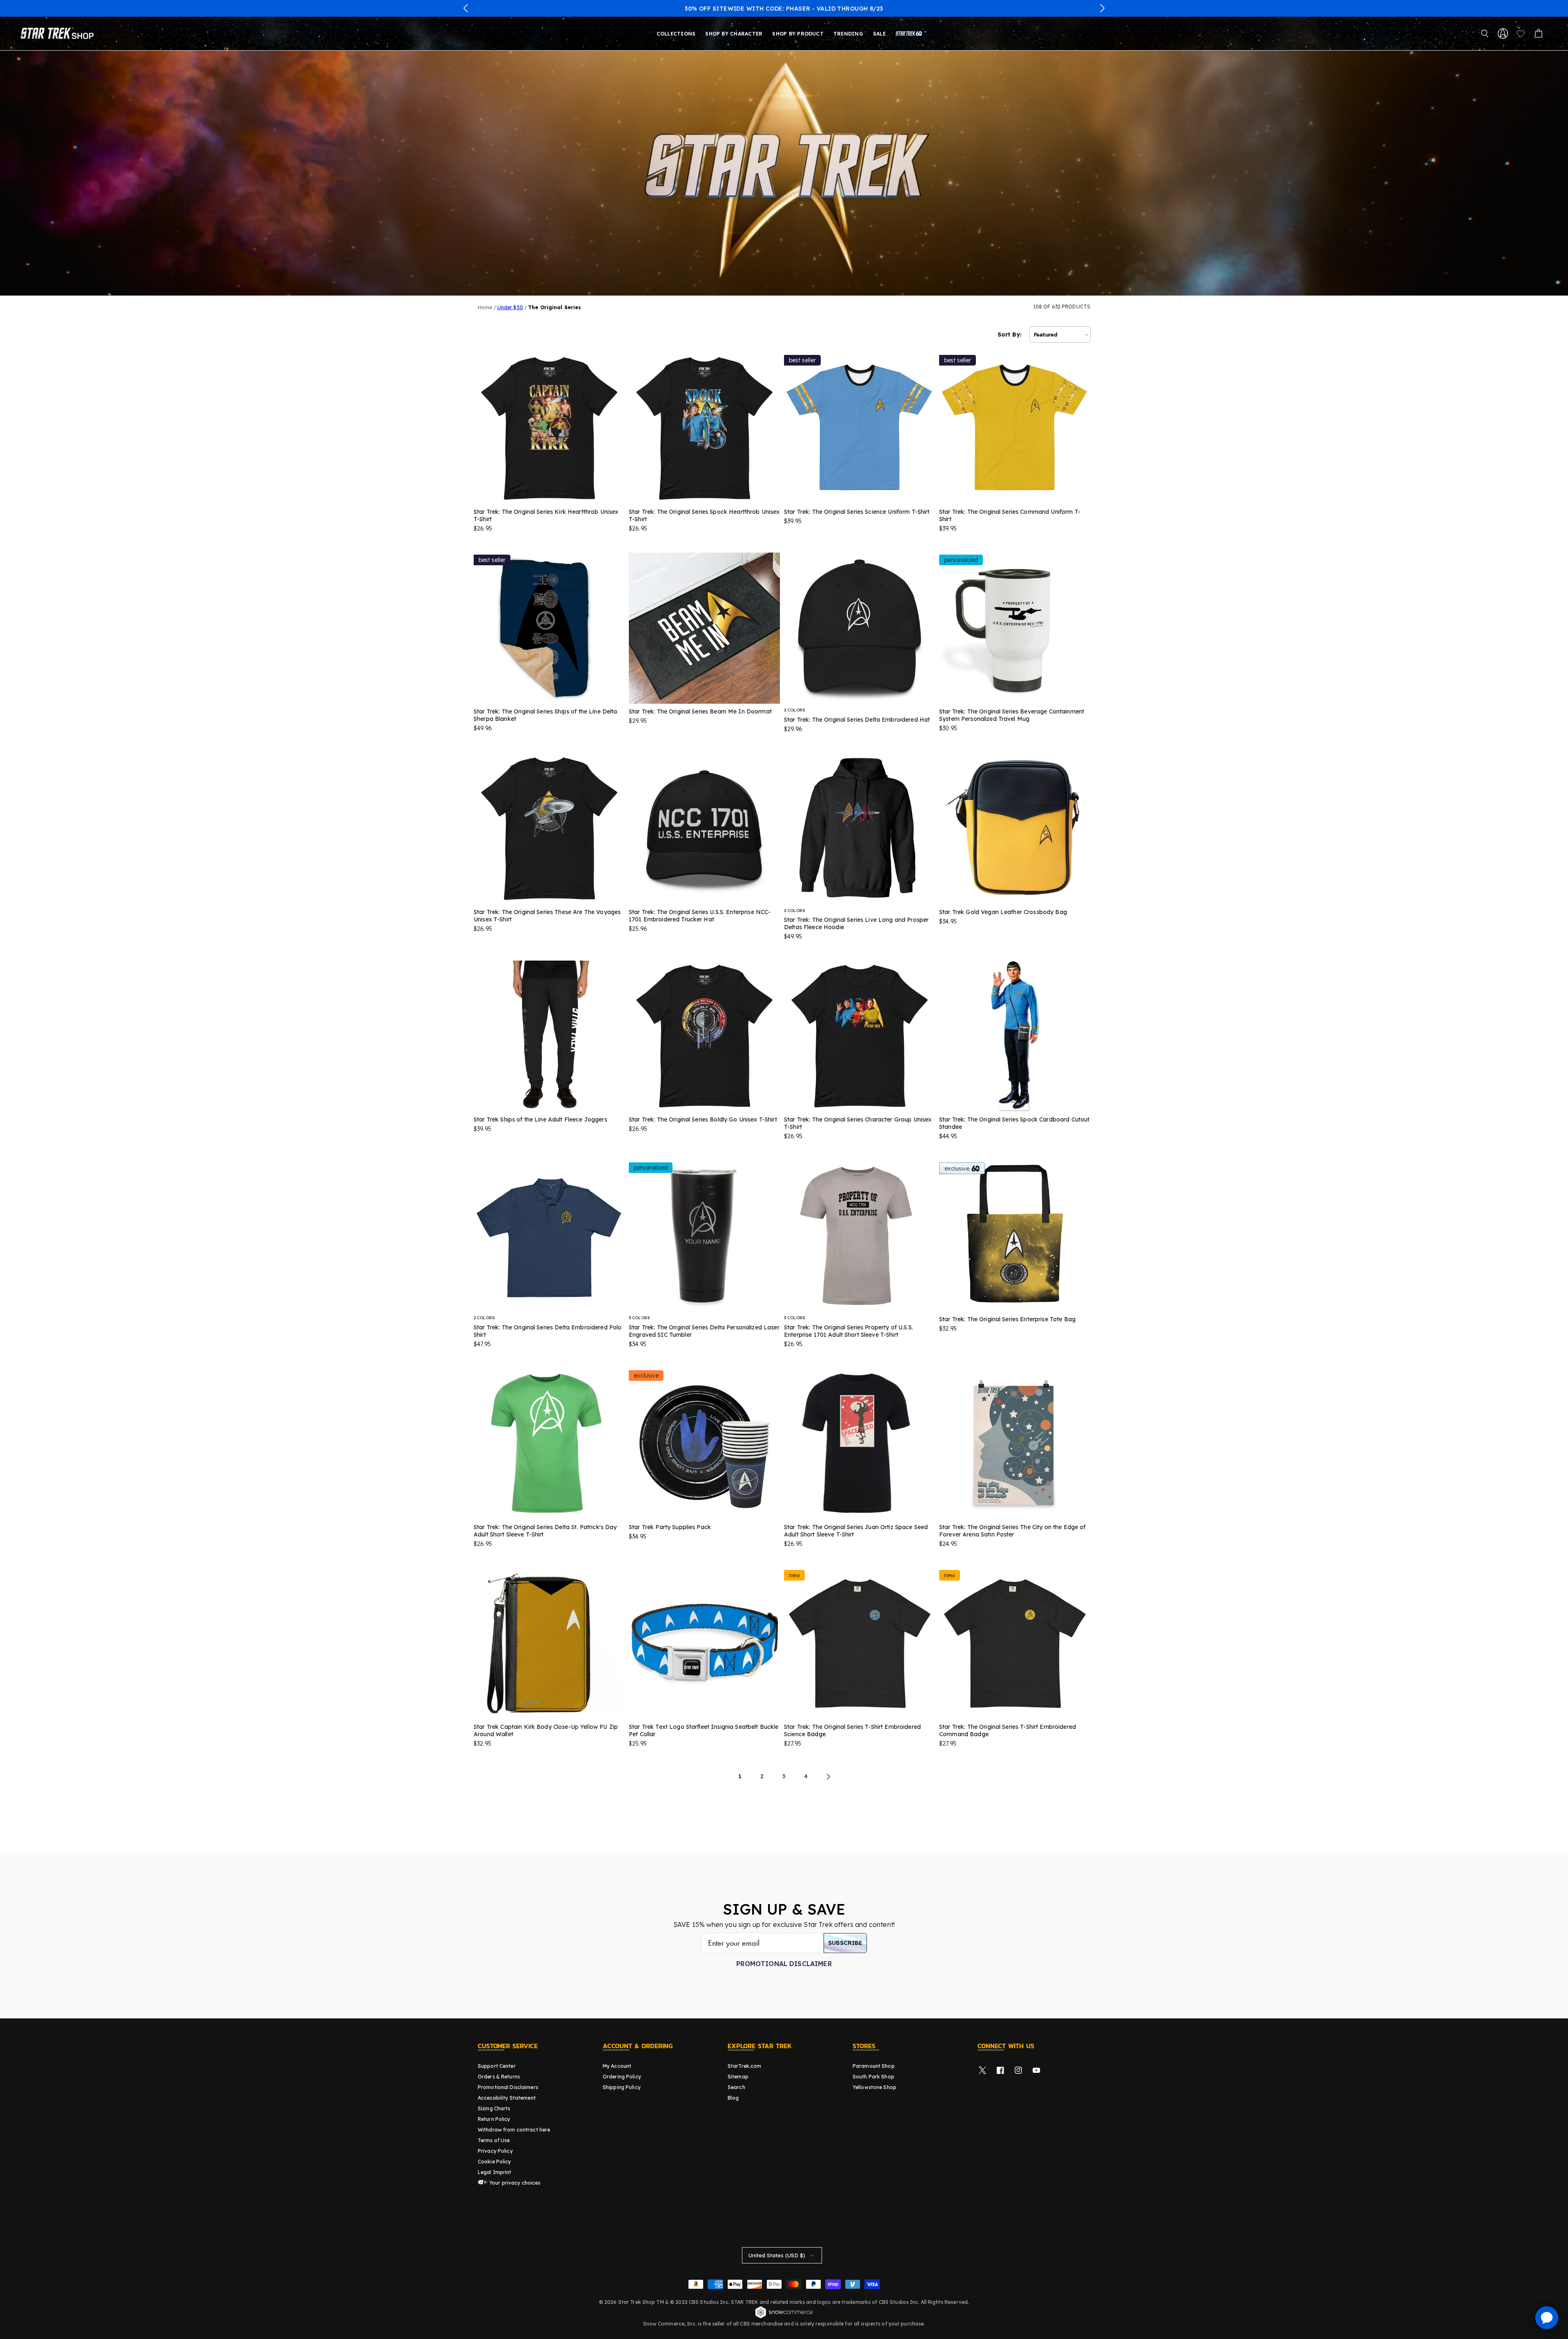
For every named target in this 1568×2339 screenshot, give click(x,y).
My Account (617, 2066)
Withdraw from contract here (514, 2130)
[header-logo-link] (59, 33)
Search (736, 2087)
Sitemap (738, 2077)
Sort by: (1010, 334)
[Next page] (828, 1777)
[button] (466, 8)
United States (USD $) (777, 2255)
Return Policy (494, 2119)
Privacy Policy (495, 2151)
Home (485, 307)
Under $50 (510, 307)
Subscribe (845, 1943)
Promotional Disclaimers (508, 2087)
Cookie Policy (494, 2162)
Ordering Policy (622, 2077)
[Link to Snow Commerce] (784, 2317)
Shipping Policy (622, 2087)
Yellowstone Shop (874, 2087)
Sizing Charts (494, 2108)
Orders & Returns (499, 2077)
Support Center (497, 2066)
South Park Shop (873, 2077)
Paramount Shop (874, 2066)
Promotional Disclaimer (784, 1964)
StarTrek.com (744, 2066)
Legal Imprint (495, 2172)
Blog (733, 2098)
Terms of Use (494, 2140)
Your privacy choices (514, 2183)
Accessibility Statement (507, 2098)
